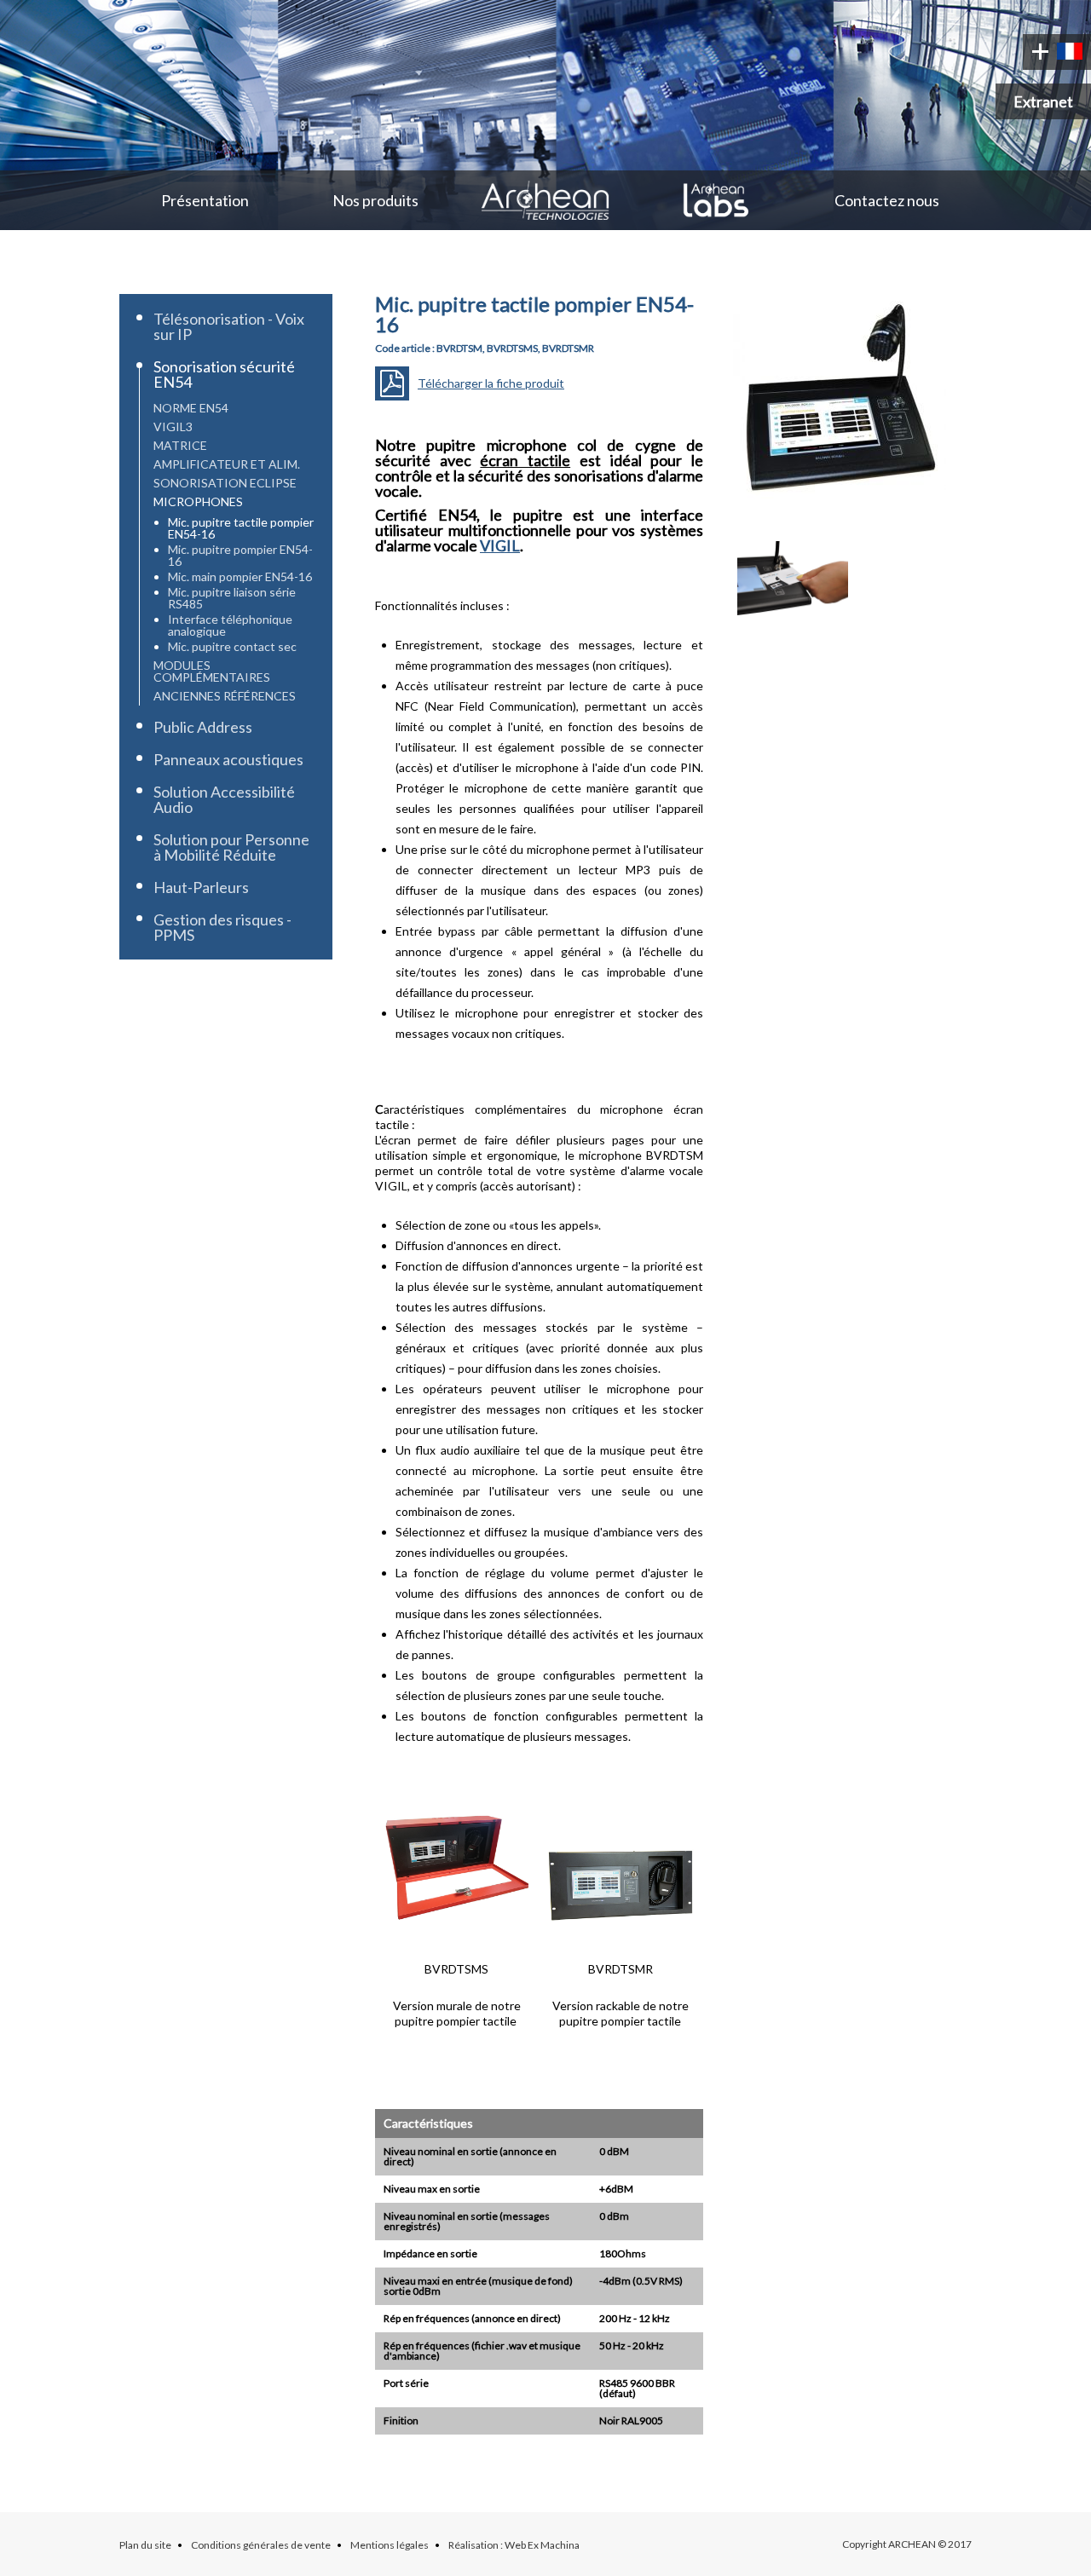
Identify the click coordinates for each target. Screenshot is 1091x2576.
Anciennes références (225, 696)
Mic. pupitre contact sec (232, 646)
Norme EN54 (191, 408)
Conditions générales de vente (261, 2545)
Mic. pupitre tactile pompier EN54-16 (241, 528)
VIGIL (500, 545)
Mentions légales (390, 2545)
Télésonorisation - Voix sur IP (229, 326)
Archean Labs (716, 200)
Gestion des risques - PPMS (222, 927)
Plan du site (145, 2545)
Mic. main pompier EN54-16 (240, 576)
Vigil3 (173, 426)
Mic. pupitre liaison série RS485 (232, 598)
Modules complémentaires (212, 671)
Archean (545, 200)
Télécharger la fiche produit (491, 383)
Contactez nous (887, 200)
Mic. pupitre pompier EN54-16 (240, 555)
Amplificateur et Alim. (227, 464)
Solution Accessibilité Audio (224, 799)
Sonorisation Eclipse (225, 483)
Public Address (203, 727)
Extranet (1043, 101)
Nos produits (375, 200)
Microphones (198, 501)
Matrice (180, 445)
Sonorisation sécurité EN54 (224, 374)
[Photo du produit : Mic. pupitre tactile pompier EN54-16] (840, 515)
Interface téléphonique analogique (230, 625)
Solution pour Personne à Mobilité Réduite (231, 847)
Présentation (205, 200)
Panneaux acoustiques (228, 759)
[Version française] (1070, 52)
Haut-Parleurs (201, 887)
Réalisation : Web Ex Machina (514, 2545)
